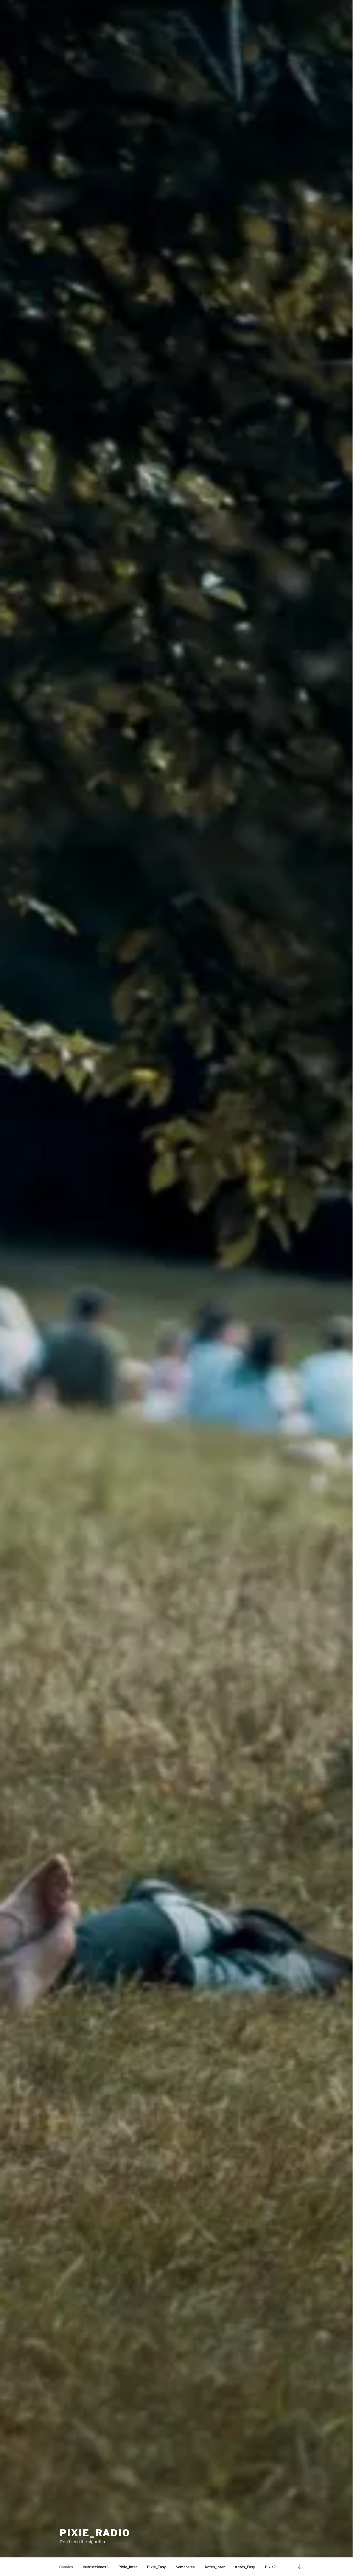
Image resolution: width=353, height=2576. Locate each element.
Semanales (185, 2567)
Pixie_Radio (95, 2533)
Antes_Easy (245, 2567)
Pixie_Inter (128, 2567)
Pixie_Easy (156, 2567)
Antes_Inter (215, 2567)
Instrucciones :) (96, 2567)
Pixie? (270, 2567)
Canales (66, 2567)
